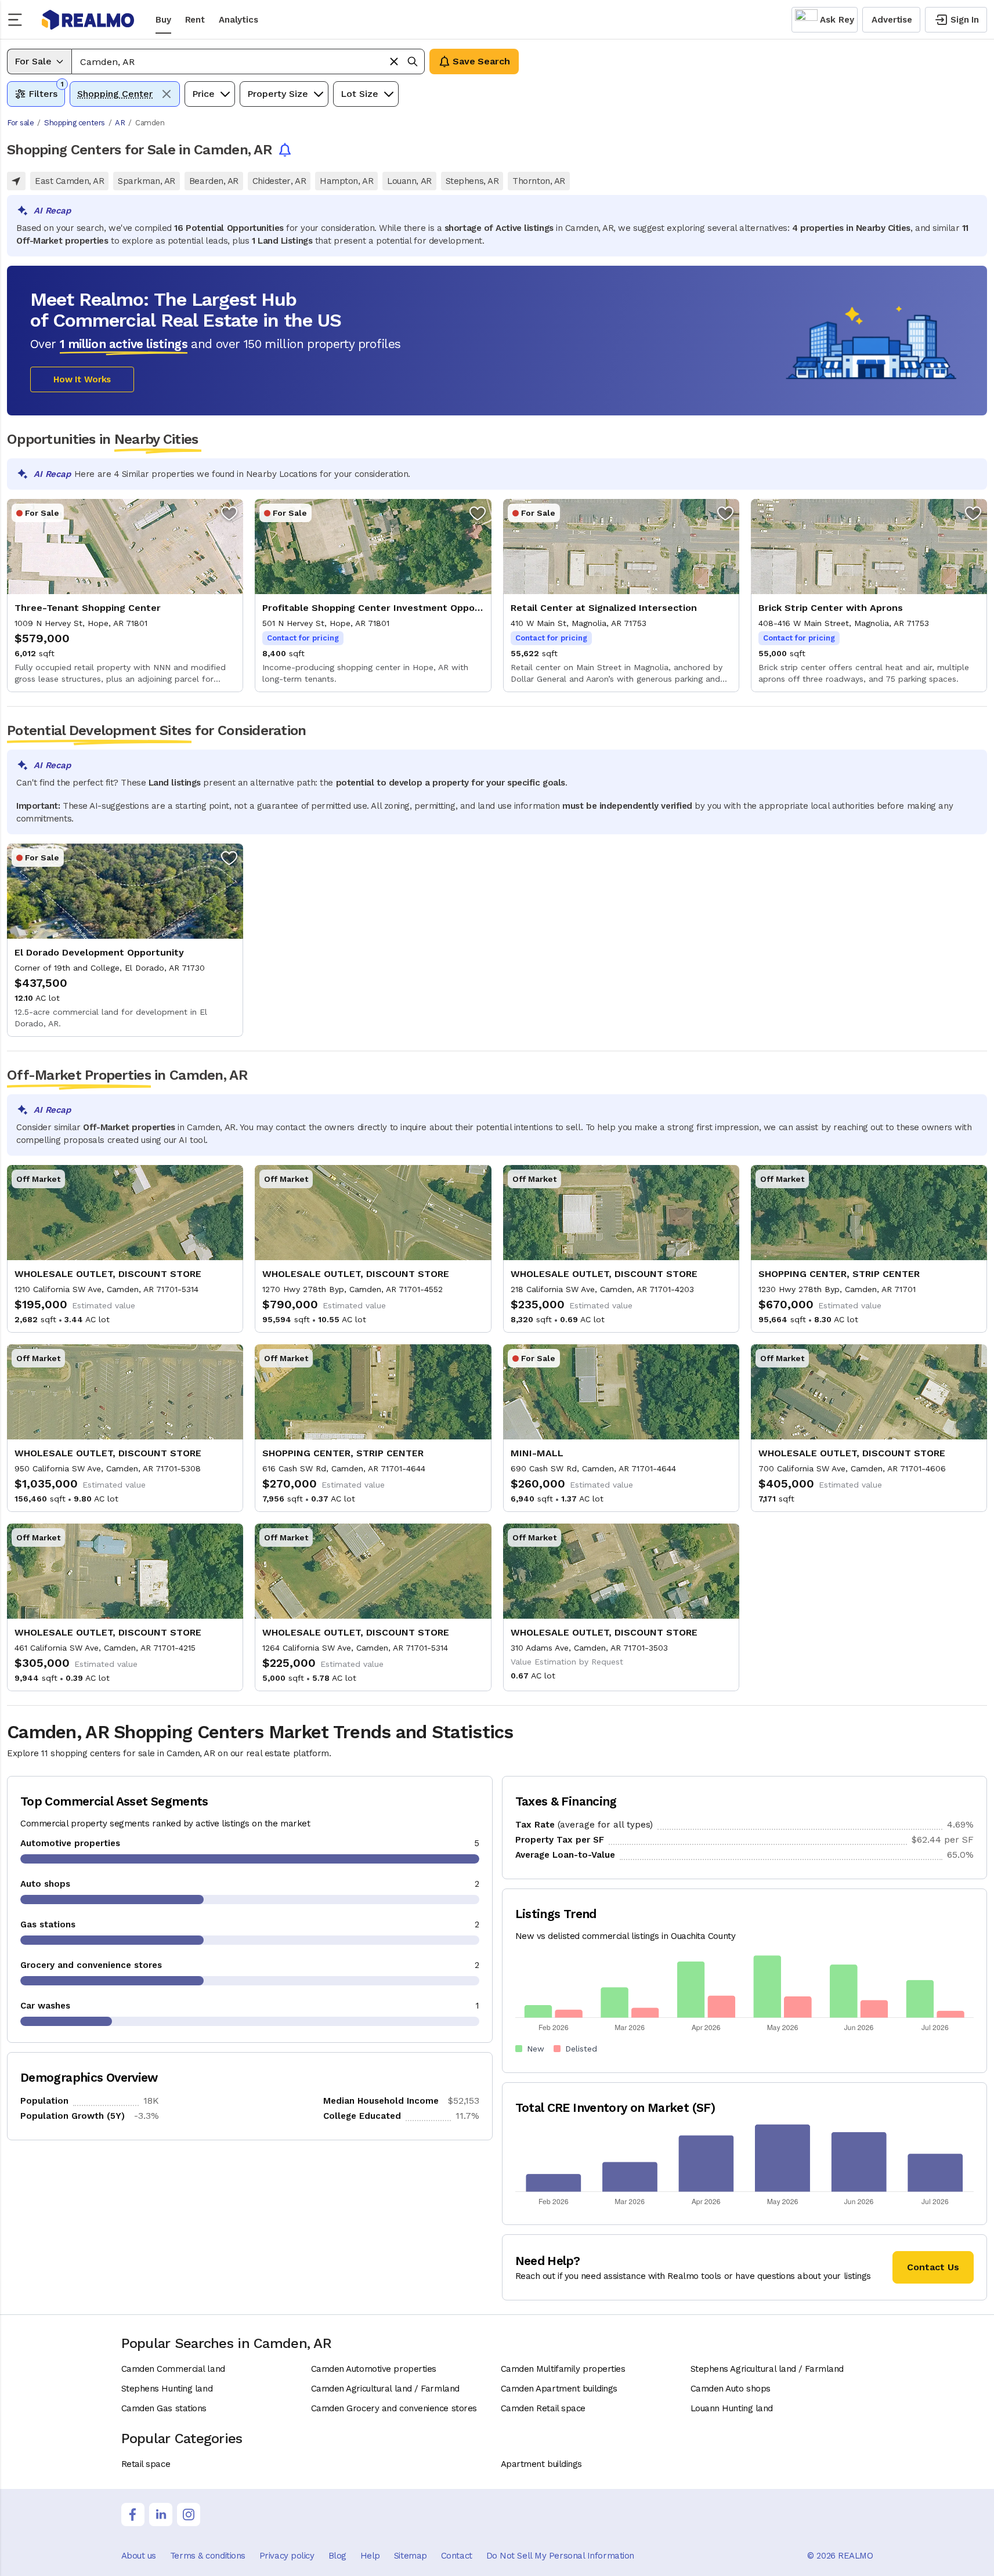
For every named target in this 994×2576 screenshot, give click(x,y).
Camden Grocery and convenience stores (394, 2408)
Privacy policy (287, 2556)
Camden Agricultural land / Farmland (385, 2389)
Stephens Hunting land (167, 2389)
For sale (20, 123)
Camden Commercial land (173, 2369)
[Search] (413, 61)
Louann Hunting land (732, 2408)
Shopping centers (75, 123)
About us (139, 2556)
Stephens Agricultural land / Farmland (767, 2369)
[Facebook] (133, 2515)
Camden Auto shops (731, 2389)
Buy (163, 20)
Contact (457, 2556)
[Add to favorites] (229, 513)
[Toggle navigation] (19, 20)
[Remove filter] (167, 94)
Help (370, 2556)
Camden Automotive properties (374, 2369)
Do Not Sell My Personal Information (560, 2556)
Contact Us (933, 2267)
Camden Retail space (543, 2408)
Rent (195, 20)
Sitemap (411, 2556)
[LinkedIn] (161, 2515)
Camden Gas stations (164, 2408)
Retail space (146, 2464)
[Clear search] (394, 61)
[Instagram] (189, 2515)
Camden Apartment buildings (559, 2389)
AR (120, 123)
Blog (337, 2556)
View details (125, 596)
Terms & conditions (208, 2556)
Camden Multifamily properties (563, 2369)
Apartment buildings (541, 2464)
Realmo (88, 20)
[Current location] (16, 181)
